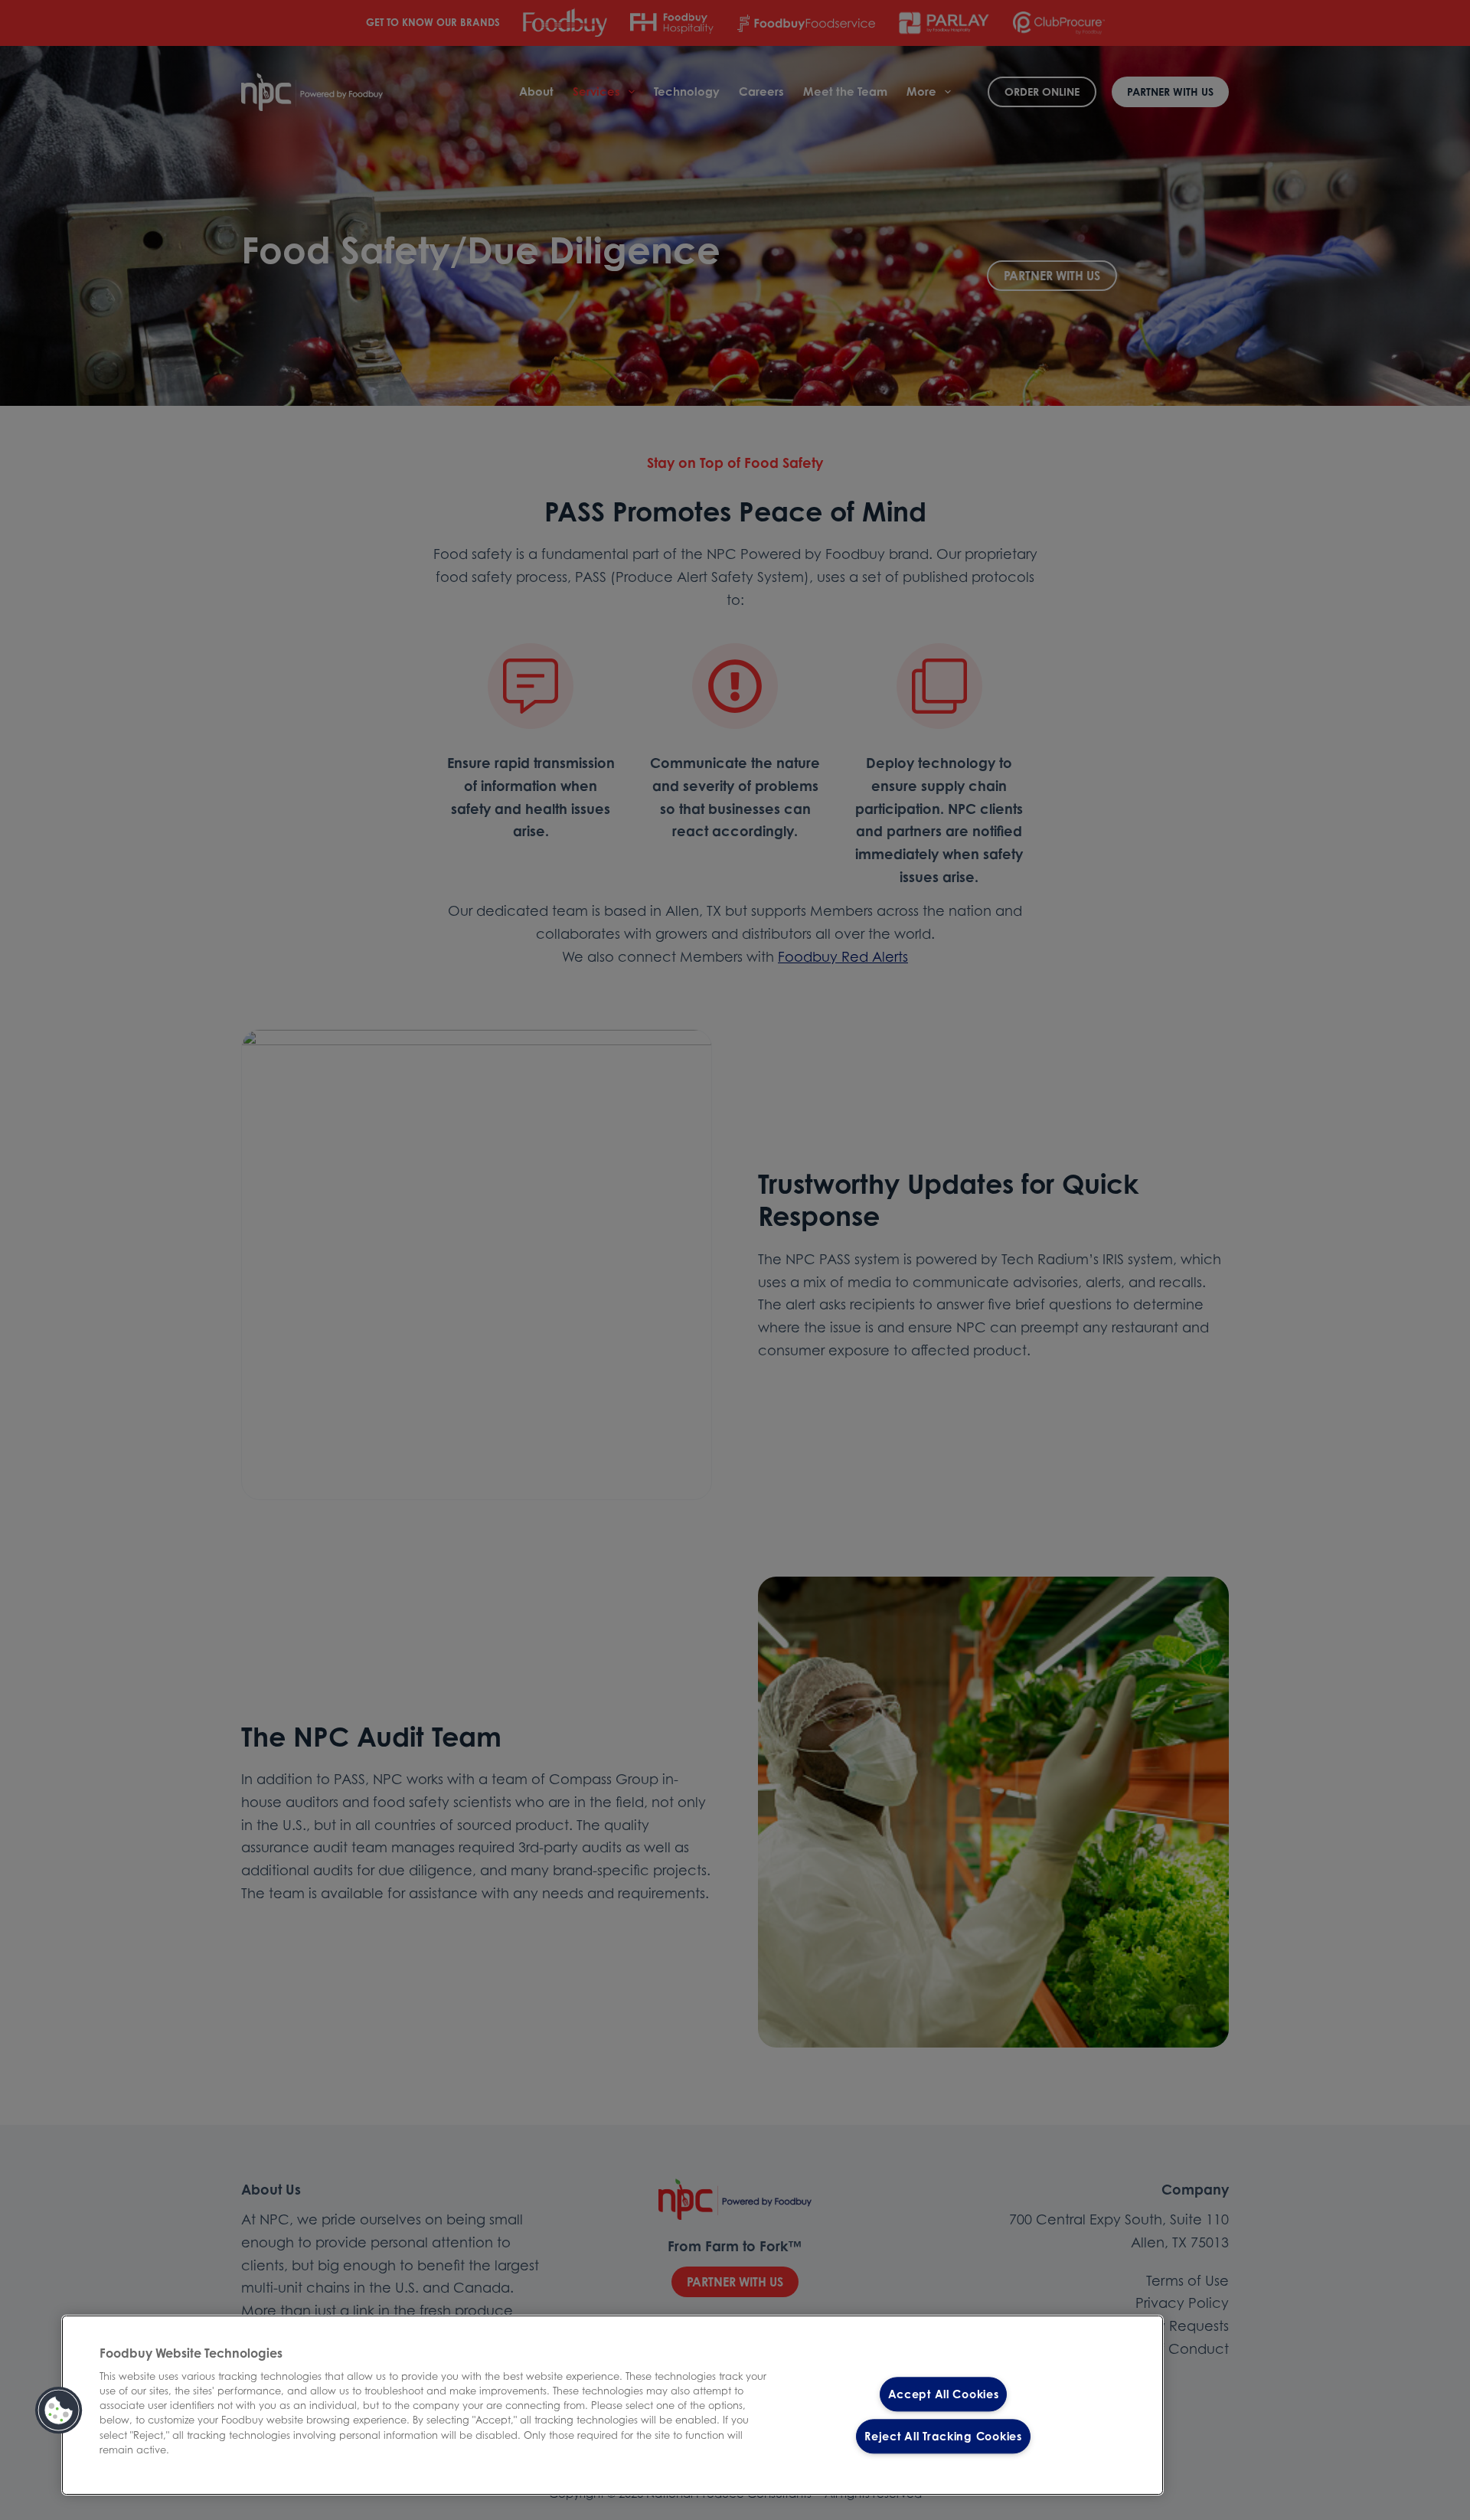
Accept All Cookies (944, 2394)
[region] (612, 2405)
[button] (59, 2411)
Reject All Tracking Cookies (943, 2436)
